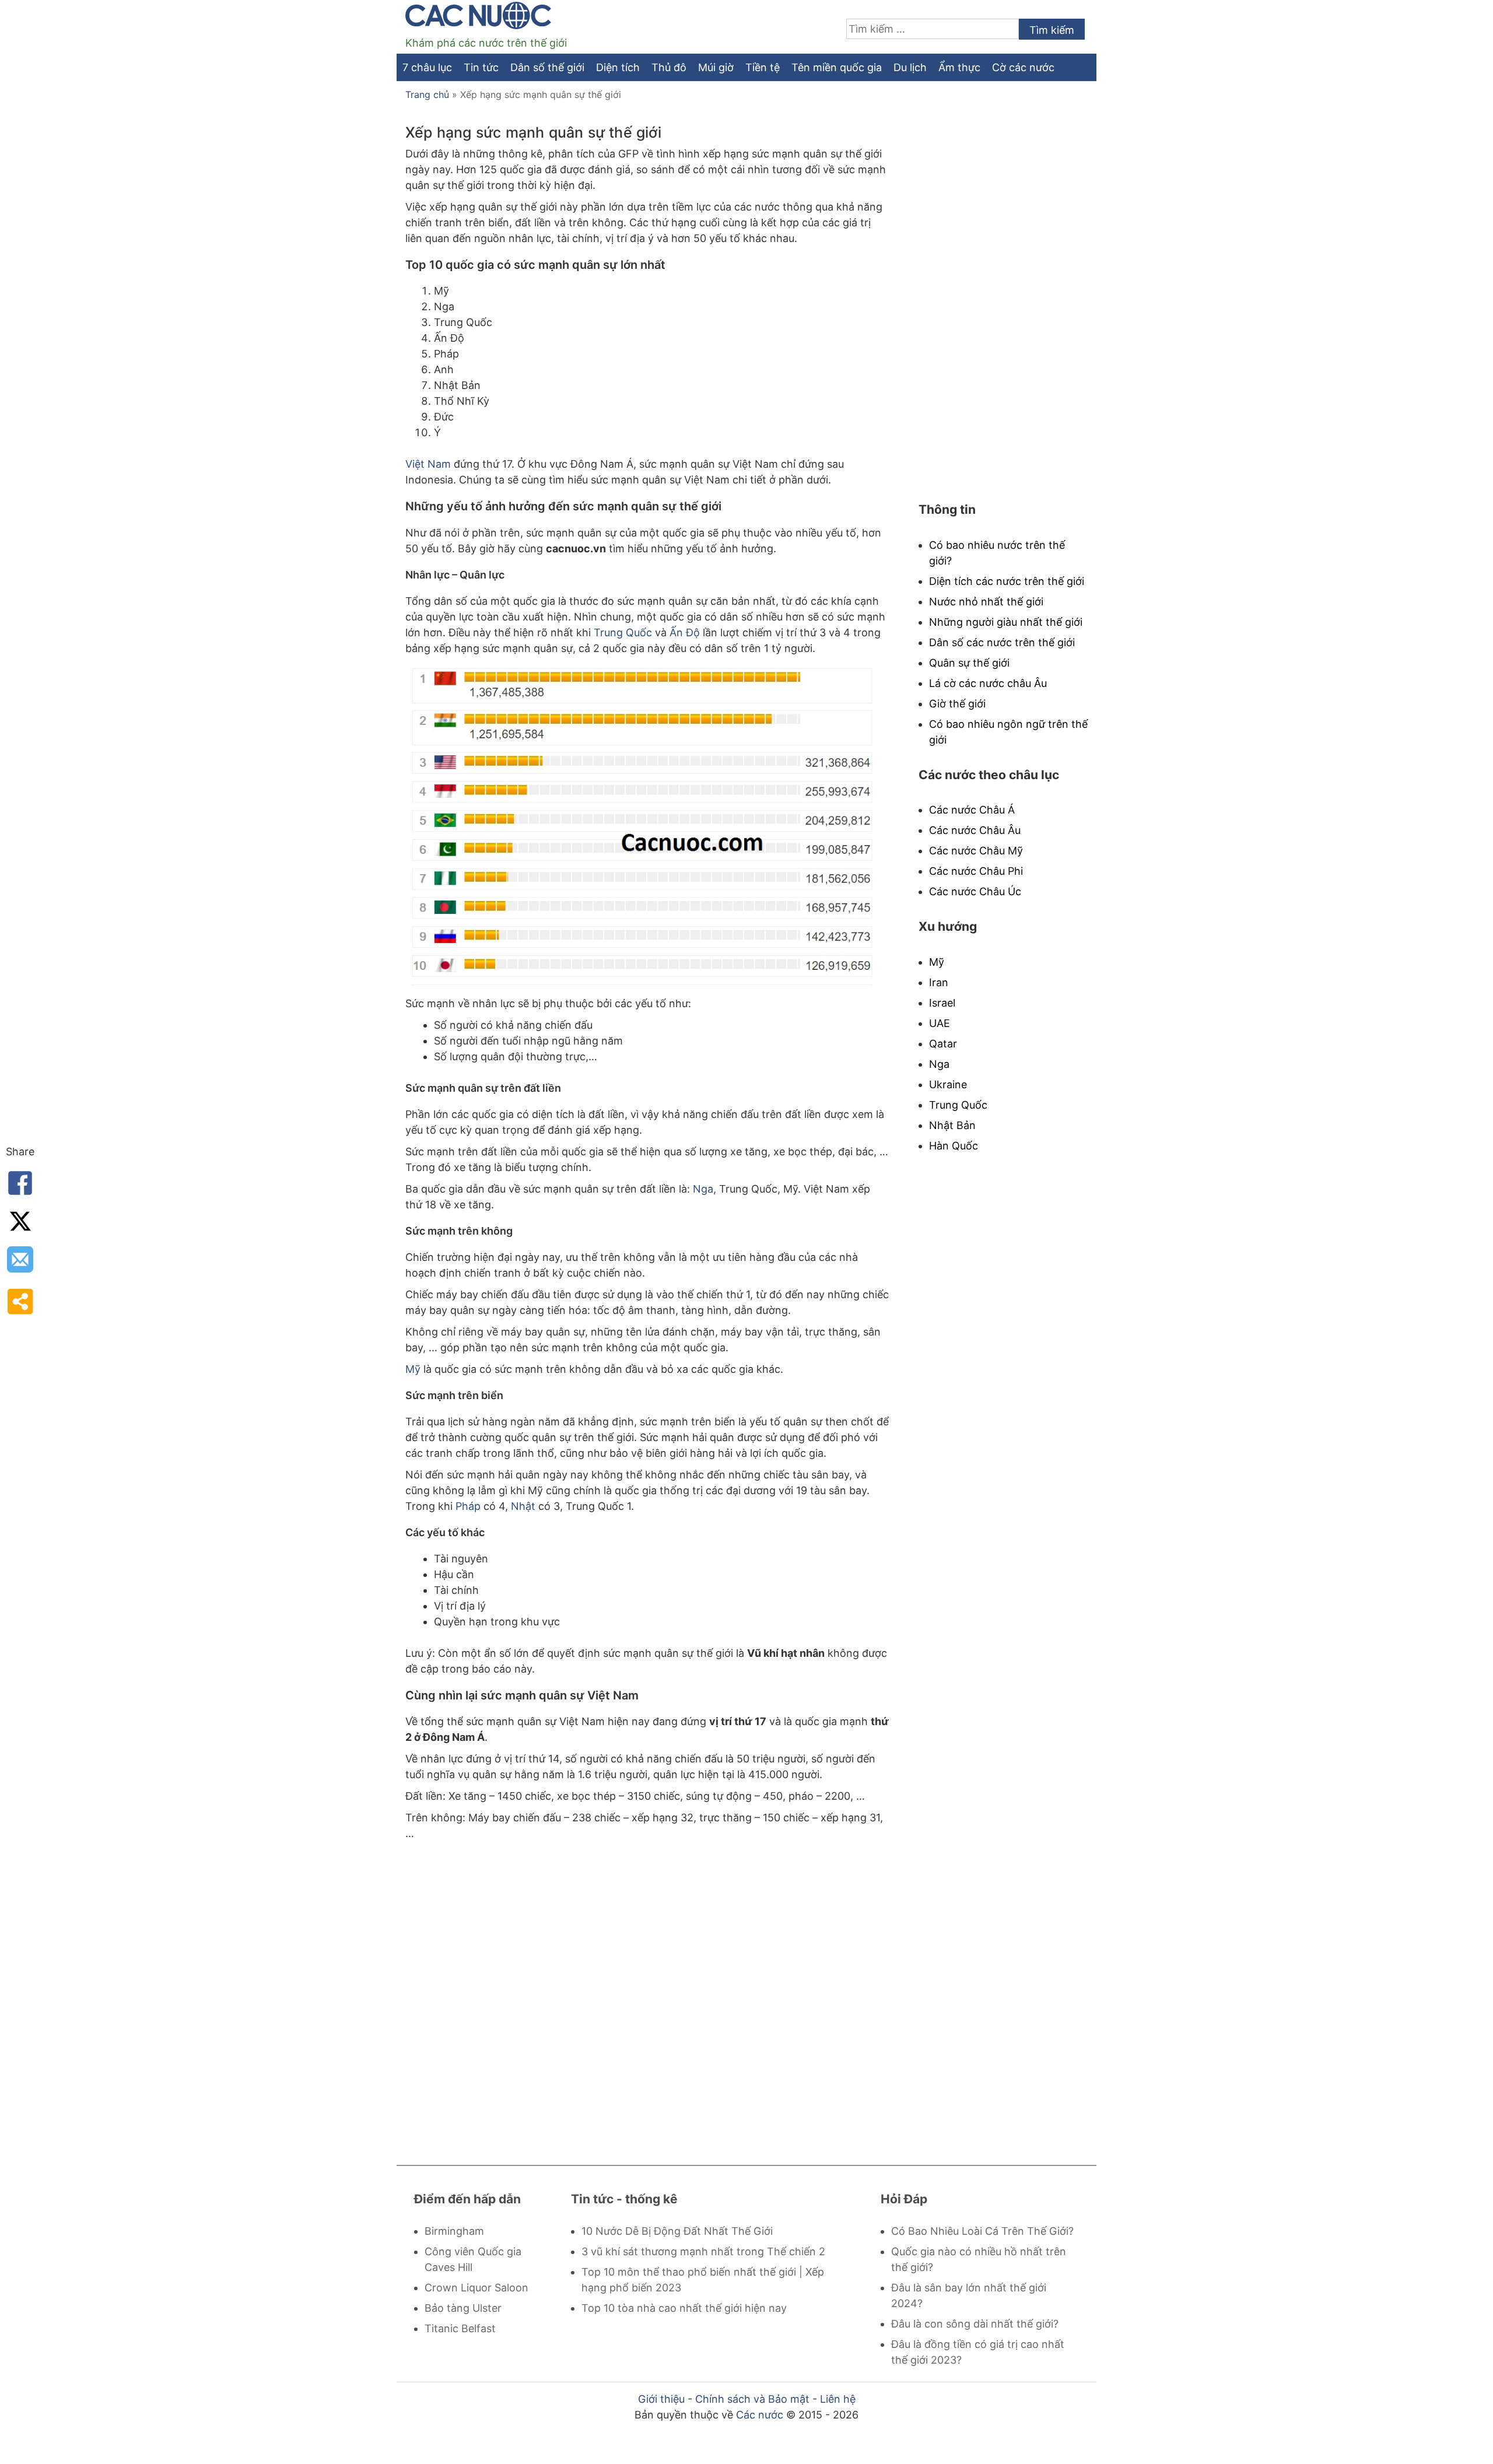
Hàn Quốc (954, 1146)
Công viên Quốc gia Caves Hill (473, 2259)
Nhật (523, 1506)
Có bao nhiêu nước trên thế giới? (997, 553)
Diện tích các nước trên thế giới (1007, 581)
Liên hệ (838, 2399)
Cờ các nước (1023, 67)
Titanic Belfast (460, 2328)
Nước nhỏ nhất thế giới (986, 602)
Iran (939, 982)
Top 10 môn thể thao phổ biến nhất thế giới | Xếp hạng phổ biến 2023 (703, 2280)
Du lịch (910, 67)
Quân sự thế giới (969, 663)
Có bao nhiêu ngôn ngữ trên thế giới (1008, 732)
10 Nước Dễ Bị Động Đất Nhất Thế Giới (677, 2231)
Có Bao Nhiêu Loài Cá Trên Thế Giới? (982, 2231)
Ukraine (948, 1084)
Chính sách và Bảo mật (752, 2399)
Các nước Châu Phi (976, 871)
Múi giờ (716, 67)
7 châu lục (427, 67)
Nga (703, 1189)
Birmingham (454, 2231)
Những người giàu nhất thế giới (1006, 622)
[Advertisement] (647, 1992)
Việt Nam (428, 464)
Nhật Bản (952, 1125)
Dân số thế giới (547, 67)
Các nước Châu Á (972, 810)
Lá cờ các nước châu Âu (988, 683)
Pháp (468, 1506)
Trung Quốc (623, 632)
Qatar (943, 1044)
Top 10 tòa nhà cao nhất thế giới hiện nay (684, 2308)
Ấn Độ (685, 632)
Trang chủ (427, 94)
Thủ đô (669, 67)
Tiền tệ (763, 67)
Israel (942, 1003)
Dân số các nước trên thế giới (1002, 642)
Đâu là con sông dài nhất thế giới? (975, 2324)
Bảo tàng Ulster (463, 2308)
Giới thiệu (661, 2399)
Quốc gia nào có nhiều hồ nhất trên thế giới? (979, 2259)
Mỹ (413, 1369)
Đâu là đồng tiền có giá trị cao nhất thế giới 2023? (978, 2352)
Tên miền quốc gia (837, 67)
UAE (940, 1023)
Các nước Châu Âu (975, 830)
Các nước (760, 2415)
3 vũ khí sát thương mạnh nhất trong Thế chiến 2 (703, 2251)
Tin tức (481, 67)
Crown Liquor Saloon (476, 2288)
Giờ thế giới (957, 704)
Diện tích (618, 67)
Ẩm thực (959, 67)
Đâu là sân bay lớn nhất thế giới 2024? (969, 2295)
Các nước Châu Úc (975, 891)
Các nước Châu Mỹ (976, 851)
